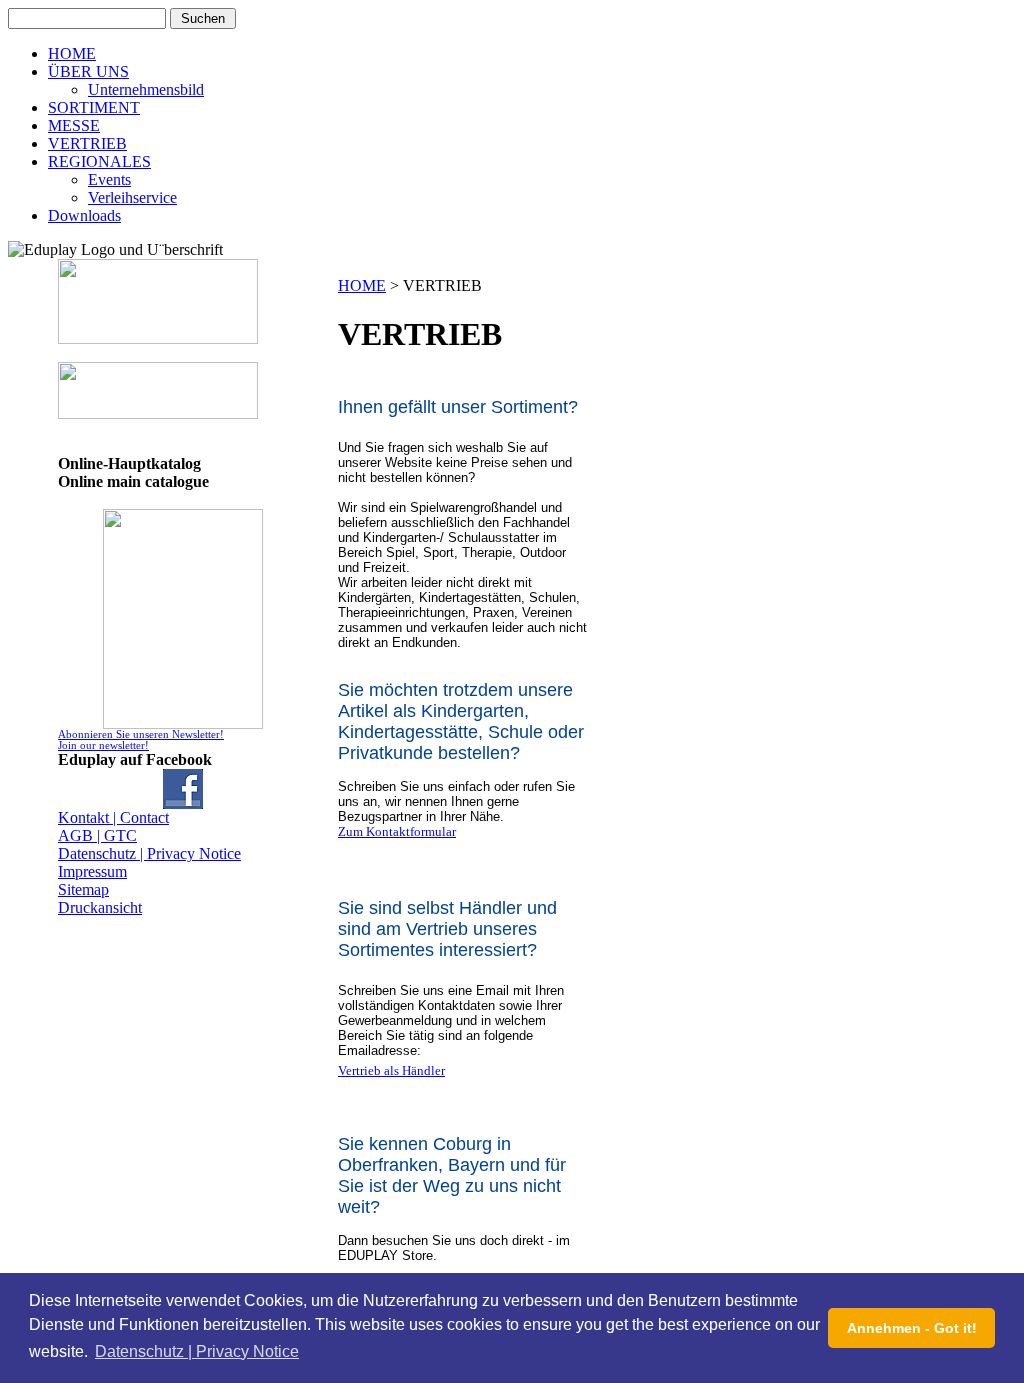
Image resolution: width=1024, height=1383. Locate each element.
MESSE (74, 125)
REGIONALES (99, 161)
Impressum (92, 871)
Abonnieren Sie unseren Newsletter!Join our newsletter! (141, 740)
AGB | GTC (97, 835)
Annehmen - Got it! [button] (912, 1328)
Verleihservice (132, 197)
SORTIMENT (94, 107)
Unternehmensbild (146, 89)
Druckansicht (100, 907)
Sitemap (83, 889)
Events (109, 179)
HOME (72, 53)
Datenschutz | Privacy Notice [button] (197, 1351)
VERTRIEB (87, 143)
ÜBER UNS (88, 71)
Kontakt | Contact (113, 817)
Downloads (84, 215)
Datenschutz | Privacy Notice (149, 853)
